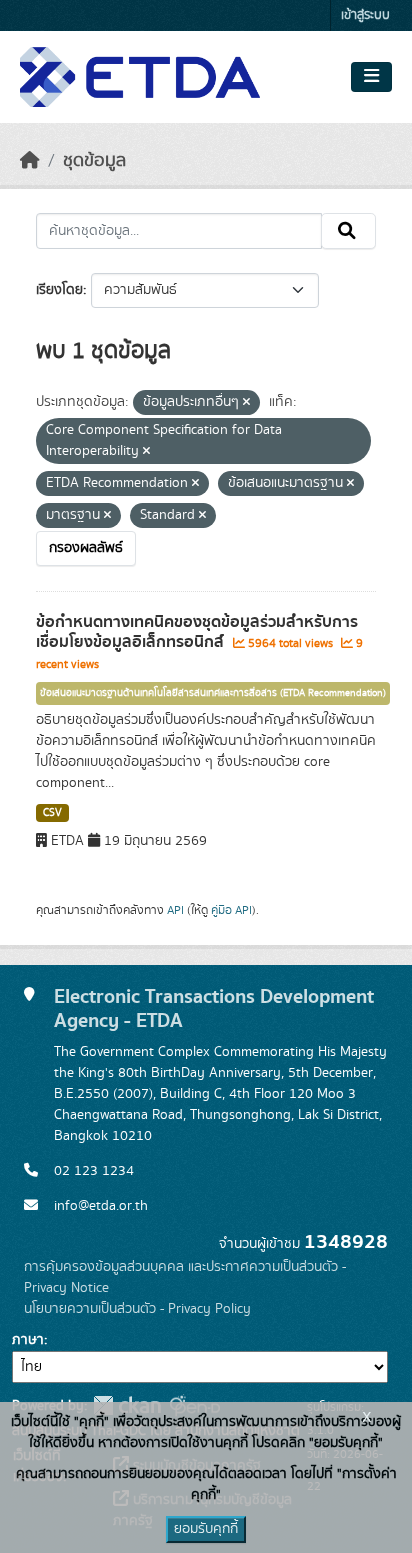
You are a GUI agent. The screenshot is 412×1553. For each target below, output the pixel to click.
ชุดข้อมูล (94, 161)
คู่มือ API (231, 910)
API (175, 910)
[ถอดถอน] (246, 403)
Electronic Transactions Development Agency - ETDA (214, 1008)
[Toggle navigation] (371, 77)
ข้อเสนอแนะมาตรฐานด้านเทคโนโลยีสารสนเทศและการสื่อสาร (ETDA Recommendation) (213, 693)
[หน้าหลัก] (30, 161)
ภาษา (28, 1340)
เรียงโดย (59, 290)
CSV (52, 813)
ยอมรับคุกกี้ (206, 1529)
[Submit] (348, 231)
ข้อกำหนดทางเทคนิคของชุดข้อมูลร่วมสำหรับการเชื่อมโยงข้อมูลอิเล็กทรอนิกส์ (197, 632)
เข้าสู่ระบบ (365, 15)
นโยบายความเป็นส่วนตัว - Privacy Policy (137, 1309)
